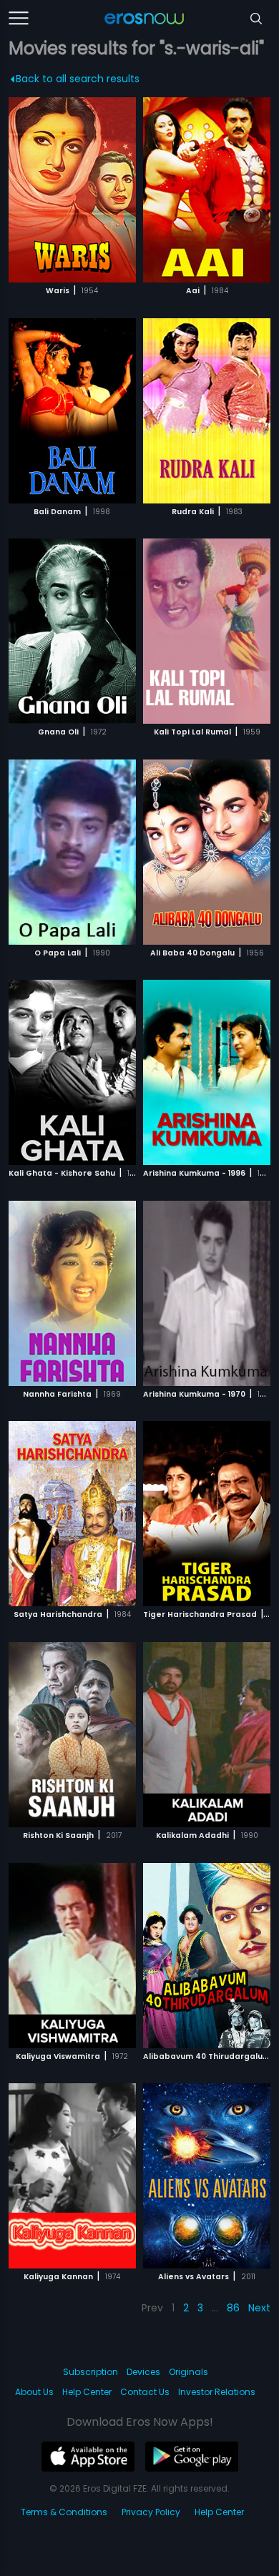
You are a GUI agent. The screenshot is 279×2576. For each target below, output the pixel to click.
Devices (143, 2372)
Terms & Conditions (64, 2512)
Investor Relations (217, 2392)
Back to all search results (78, 79)
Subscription (90, 2372)
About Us (34, 2392)
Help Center (87, 2392)
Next (259, 2308)
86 (233, 2308)
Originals (189, 2372)
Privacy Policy (151, 2512)
